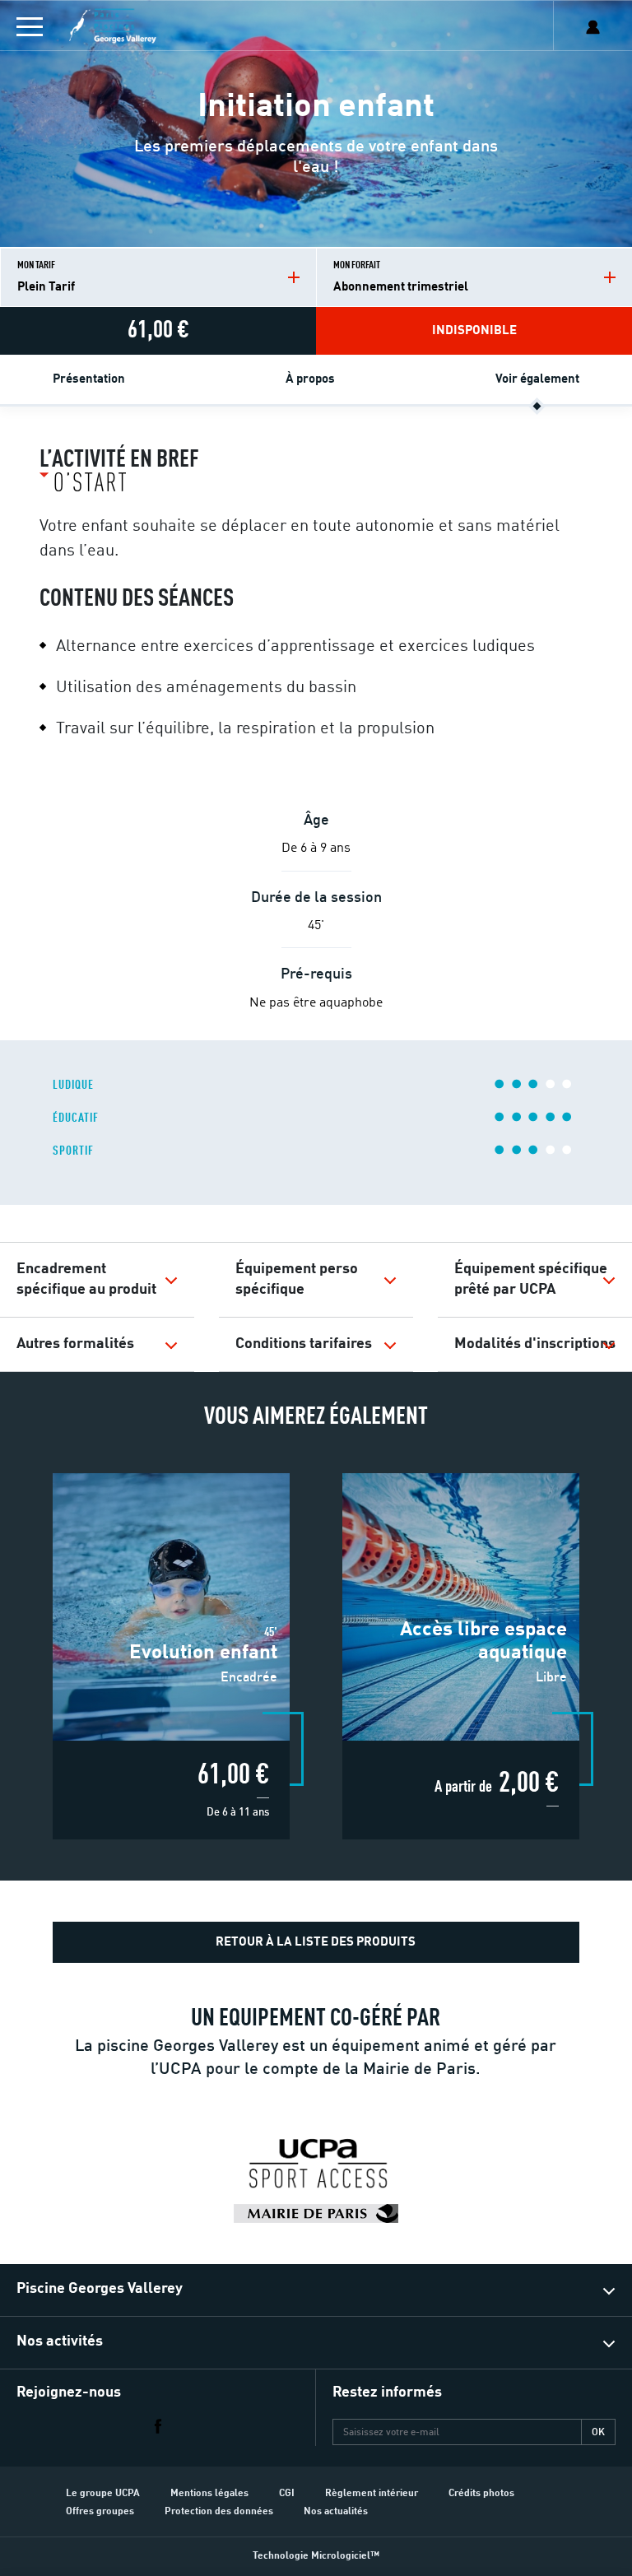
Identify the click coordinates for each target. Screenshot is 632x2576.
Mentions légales (209, 2494)
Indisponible (474, 331)
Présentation (89, 380)
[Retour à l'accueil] (158, 26)
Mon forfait (401, 277)
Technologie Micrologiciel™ (316, 2556)
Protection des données (219, 2512)
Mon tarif (46, 277)
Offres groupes (100, 2512)
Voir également (537, 380)
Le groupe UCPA (103, 2494)
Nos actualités (336, 2512)
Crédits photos (481, 2494)
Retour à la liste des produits (316, 1943)
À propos (310, 380)
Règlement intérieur (372, 2494)
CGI (287, 2494)
